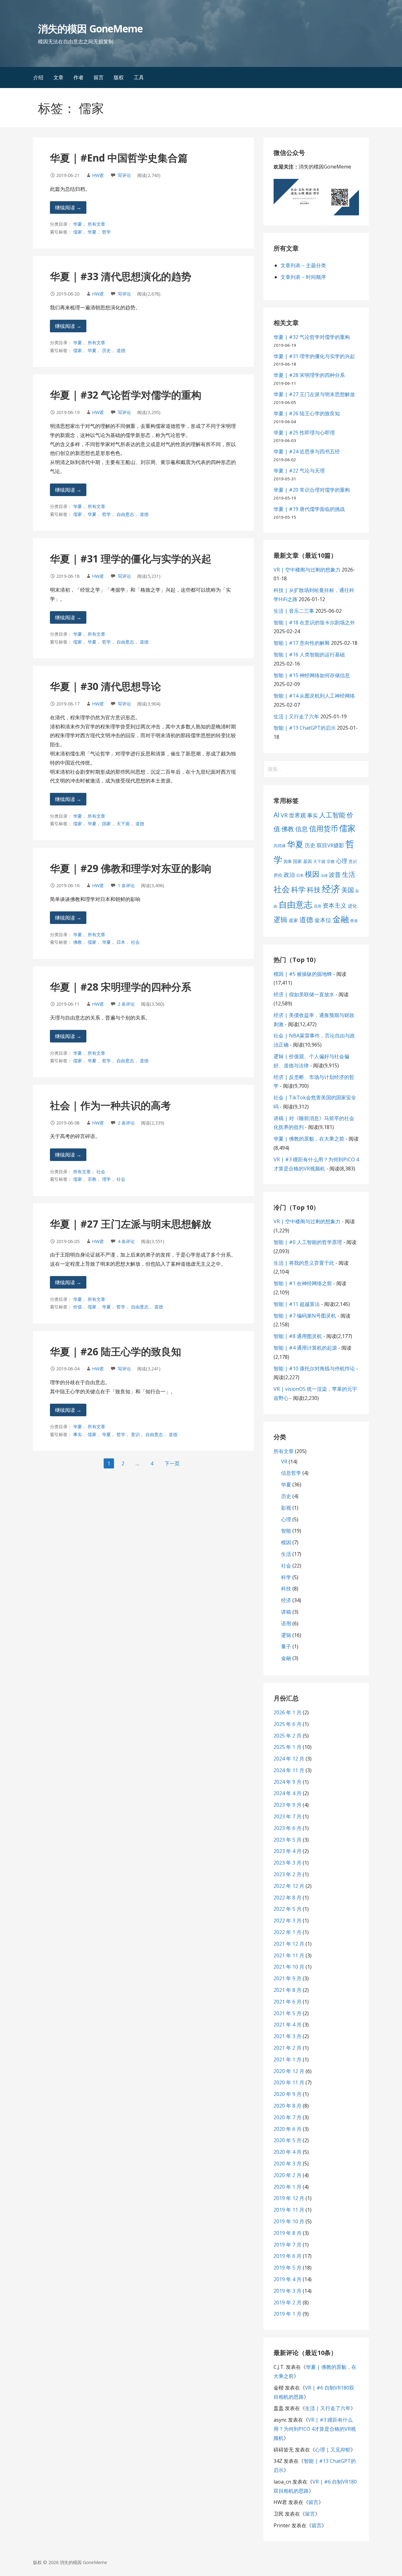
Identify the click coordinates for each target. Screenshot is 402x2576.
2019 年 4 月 (288, 2279)
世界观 (297, 815)
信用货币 (323, 828)
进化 (352, 906)
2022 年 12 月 (289, 1886)
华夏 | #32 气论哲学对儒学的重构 (126, 395)
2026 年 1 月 (288, 1712)
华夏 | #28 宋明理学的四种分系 (121, 987)
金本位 (323, 920)
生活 (349, 874)
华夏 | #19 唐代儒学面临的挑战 (309, 509)
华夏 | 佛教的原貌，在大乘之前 (309, 1139)
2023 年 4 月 (288, 1851)
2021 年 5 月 (288, 2013)
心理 (342, 861)
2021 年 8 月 (288, 1990)
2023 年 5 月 (288, 1840)
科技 (314, 889)
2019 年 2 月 (288, 2302)
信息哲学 (291, 1473)
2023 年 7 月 (288, 1816)
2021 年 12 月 (289, 1944)
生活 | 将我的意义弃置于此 (304, 1263)
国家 (106, 824)
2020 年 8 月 (288, 2106)
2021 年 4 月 (288, 2025)
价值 (78, 1307)
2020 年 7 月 (288, 2117)
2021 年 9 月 (288, 1978)
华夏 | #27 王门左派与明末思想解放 (131, 1224)
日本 (121, 942)
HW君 (98, 175)
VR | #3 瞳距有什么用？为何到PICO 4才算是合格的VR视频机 (315, 2429)
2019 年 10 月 (289, 2221)
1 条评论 (126, 885)
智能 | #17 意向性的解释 (302, 643)
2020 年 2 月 (288, 2175)
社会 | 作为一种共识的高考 (110, 1105)
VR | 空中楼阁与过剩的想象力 (307, 570)
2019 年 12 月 (289, 2198)
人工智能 (332, 815)
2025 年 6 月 (288, 1724)
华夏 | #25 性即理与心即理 (304, 433)
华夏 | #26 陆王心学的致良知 (116, 1351)
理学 (106, 1179)
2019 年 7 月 (288, 2245)
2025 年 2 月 (288, 1736)
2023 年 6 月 (288, 1828)
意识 (135, 1434)
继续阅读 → (68, 207)
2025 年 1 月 (288, 1747)
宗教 (92, 1179)
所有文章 (96, 224)
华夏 (78, 224)
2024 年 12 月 (289, 1759)
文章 (58, 77)
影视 (286, 1508)
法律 (324, 876)
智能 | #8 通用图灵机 (298, 1336)
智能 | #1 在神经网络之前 (303, 1283)
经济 (331, 889)
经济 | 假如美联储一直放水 (304, 994)
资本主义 (334, 905)
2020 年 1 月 (288, 2187)
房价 (278, 875)
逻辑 (280, 919)
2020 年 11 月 (289, 2082)
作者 (79, 77)
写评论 (124, 175)
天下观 (123, 824)
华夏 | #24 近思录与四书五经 (307, 451)
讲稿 (286, 1612)
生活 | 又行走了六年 (296, 716)
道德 (121, 350)
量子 (286, 1646)
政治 (289, 875)
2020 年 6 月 (288, 2129)
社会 (135, 942)
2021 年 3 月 (288, 2036)
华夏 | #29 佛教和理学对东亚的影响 (131, 868)
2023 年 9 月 (288, 1805)
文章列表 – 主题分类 (303, 265)
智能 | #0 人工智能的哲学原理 (308, 1242)
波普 (335, 874)
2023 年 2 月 (288, 1874)
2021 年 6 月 (288, 2002)
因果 (288, 861)
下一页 (172, 1463)
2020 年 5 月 (288, 2140)
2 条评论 (126, 1004)
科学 (298, 889)
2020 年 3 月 (288, 2164)
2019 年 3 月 (288, 2291)
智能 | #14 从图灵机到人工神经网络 (314, 696)
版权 (119, 77)
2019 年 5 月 (288, 2268)
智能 (286, 1531)
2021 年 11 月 (289, 1955)
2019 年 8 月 (288, 2233)
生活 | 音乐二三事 (294, 611)
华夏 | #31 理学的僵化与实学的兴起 (131, 558)
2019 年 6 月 (288, 2256)
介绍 (38, 77)
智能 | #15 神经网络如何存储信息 (312, 675)
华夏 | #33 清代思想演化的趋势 (121, 276)
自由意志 (125, 514)
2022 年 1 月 (288, 1932)
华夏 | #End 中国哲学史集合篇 (119, 158)
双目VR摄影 (330, 845)
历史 (106, 350)
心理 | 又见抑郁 (333, 2450)
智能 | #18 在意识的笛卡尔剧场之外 (314, 622)
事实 (78, 1434)
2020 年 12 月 (289, 2071)
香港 (354, 921)
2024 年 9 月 (288, 1782)
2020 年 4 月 (288, 2152)
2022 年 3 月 (288, 1921)
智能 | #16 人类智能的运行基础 (309, 655)
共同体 (280, 846)
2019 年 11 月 (289, 2210)
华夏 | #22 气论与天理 (299, 471)
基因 (307, 861)
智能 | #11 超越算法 (297, 1304)
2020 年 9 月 (288, 2094)
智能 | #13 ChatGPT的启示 (305, 728)
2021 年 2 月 (288, 2048)
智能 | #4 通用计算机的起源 (305, 1348)
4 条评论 (126, 1241)
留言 (99, 77)
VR (284, 815)
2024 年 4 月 (288, 1793)
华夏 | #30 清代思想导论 (106, 686)
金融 (341, 919)
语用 (318, 906)
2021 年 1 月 (288, 2059)
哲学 (106, 232)
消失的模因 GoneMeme (90, 28)
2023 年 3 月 (288, 1863)
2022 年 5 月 (288, 1909)
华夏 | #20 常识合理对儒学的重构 (312, 490)
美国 (348, 890)
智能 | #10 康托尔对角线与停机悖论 (314, 1368)
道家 (293, 920)
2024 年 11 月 (289, 1770)
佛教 (78, 942)
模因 (312, 874)
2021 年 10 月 (289, 1967)
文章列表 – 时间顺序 (303, 277)
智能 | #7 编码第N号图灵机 (305, 1316)
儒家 (78, 232)
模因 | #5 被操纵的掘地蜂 (303, 974)
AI (277, 815)
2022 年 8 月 (288, 1898)
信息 (301, 829)
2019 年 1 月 (288, 2314)
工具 (139, 77)
